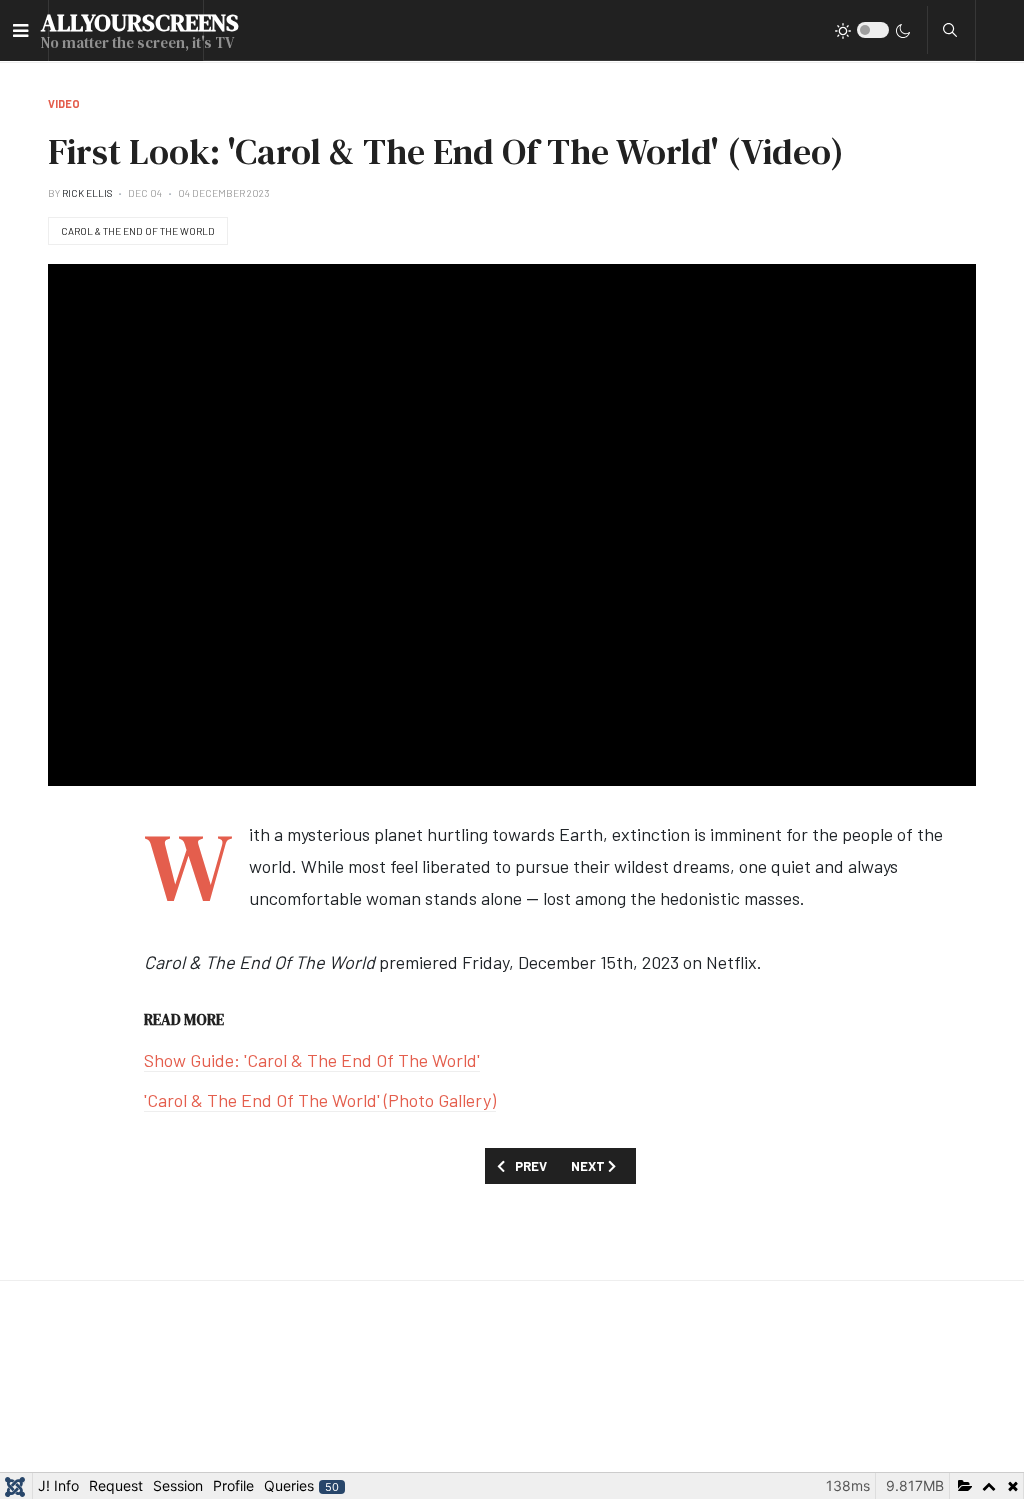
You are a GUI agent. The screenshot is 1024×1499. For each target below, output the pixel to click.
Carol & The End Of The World (138, 231)
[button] (20, 31)
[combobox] (950, 30)
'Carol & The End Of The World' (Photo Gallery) (320, 1100)
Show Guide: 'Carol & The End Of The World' (312, 1060)
